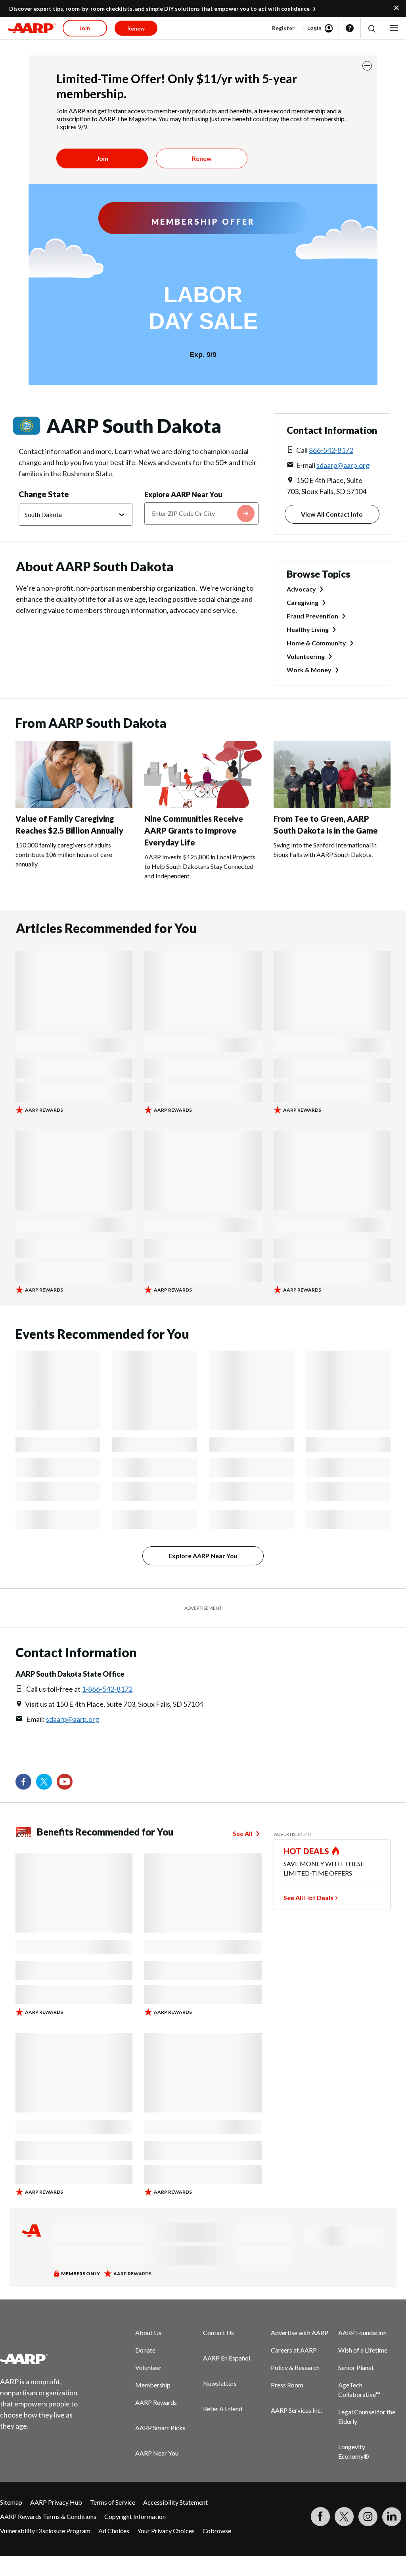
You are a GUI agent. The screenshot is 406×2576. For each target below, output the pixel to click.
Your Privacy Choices (166, 2531)
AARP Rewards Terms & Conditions (48, 2516)
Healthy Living (308, 629)
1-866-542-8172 (107, 1689)
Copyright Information (135, 2516)
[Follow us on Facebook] (23, 1782)
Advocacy (301, 589)
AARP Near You (157, 2453)
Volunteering (306, 656)
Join (102, 158)
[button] (371, 28)
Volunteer (148, 2367)
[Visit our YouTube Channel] (65, 1782)
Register (283, 28)
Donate (145, 2350)
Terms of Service (113, 2502)
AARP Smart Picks (160, 2428)
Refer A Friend (223, 2409)
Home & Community (316, 643)
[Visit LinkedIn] (392, 2517)
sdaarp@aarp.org (343, 465)
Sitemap (11, 2502)
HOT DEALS (306, 1851)
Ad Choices (114, 2531)
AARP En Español (227, 2358)
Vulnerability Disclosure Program (45, 2531)
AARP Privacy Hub (56, 2502)
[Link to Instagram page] (368, 2517)
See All (242, 1833)
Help (350, 28)
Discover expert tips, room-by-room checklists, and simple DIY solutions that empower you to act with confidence (159, 9)
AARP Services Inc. (296, 2410)
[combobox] (201, 513)
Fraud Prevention (312, 616)
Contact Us (218, 2333)
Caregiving (303, 602)
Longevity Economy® (354, 2451)
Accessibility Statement (175, 2502)
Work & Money (309, 670)
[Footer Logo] (44, 2359)
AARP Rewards (156, 2402)
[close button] (367, 66)
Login (314, 28)
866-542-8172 (331, 450)
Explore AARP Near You (183, 494)
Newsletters (220, 2383)
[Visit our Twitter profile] (44, 1782)
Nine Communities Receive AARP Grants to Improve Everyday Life (194, 830)
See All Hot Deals (308, 1898)
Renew (202, 158)
